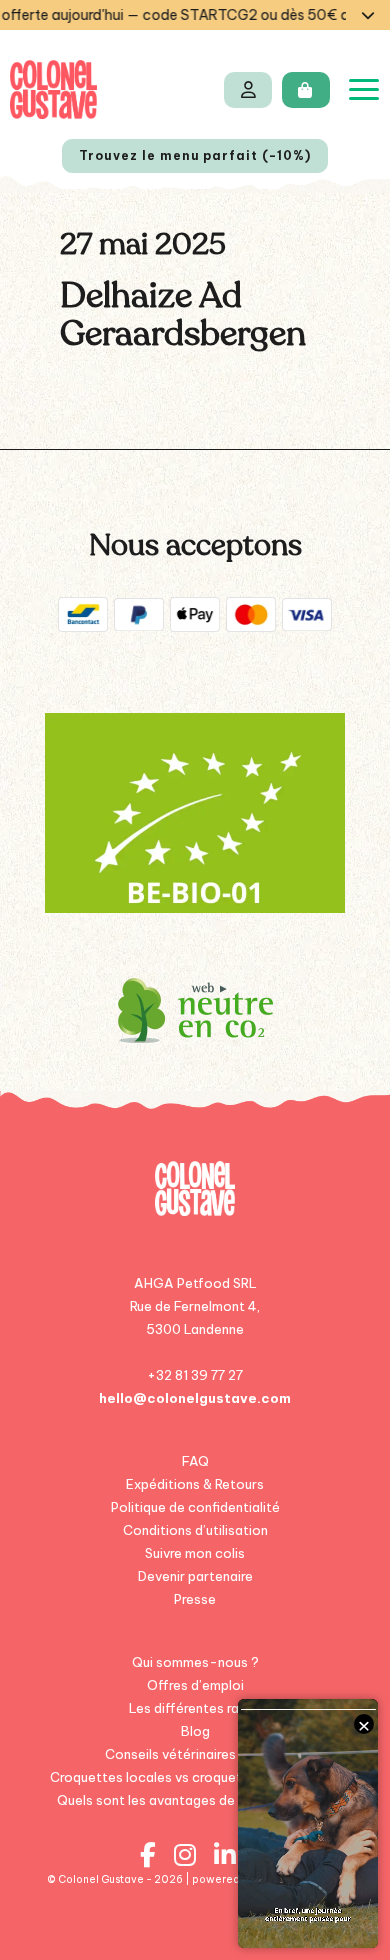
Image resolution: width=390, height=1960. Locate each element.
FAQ (195, 1461)
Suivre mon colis (195, 1553)
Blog (195, 1731)
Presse (195, 1599)
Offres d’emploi (195, 1685)
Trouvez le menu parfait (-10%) (195, 155)
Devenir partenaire (195, 1576)
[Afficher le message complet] (368, 15)
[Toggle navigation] (364, 89)
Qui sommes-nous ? (195, 1662)
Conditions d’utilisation (195, 1530)
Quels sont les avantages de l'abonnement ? (195, 1800)
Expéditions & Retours (195, 1484)
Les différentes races (195, 1708)
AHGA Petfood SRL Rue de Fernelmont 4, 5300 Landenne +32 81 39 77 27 (195, 1329)
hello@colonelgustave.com (195, 1398)
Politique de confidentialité (195, 1507)
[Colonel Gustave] (53, 89)
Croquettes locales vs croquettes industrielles (195, 1777)
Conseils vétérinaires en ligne (195, 1754)
